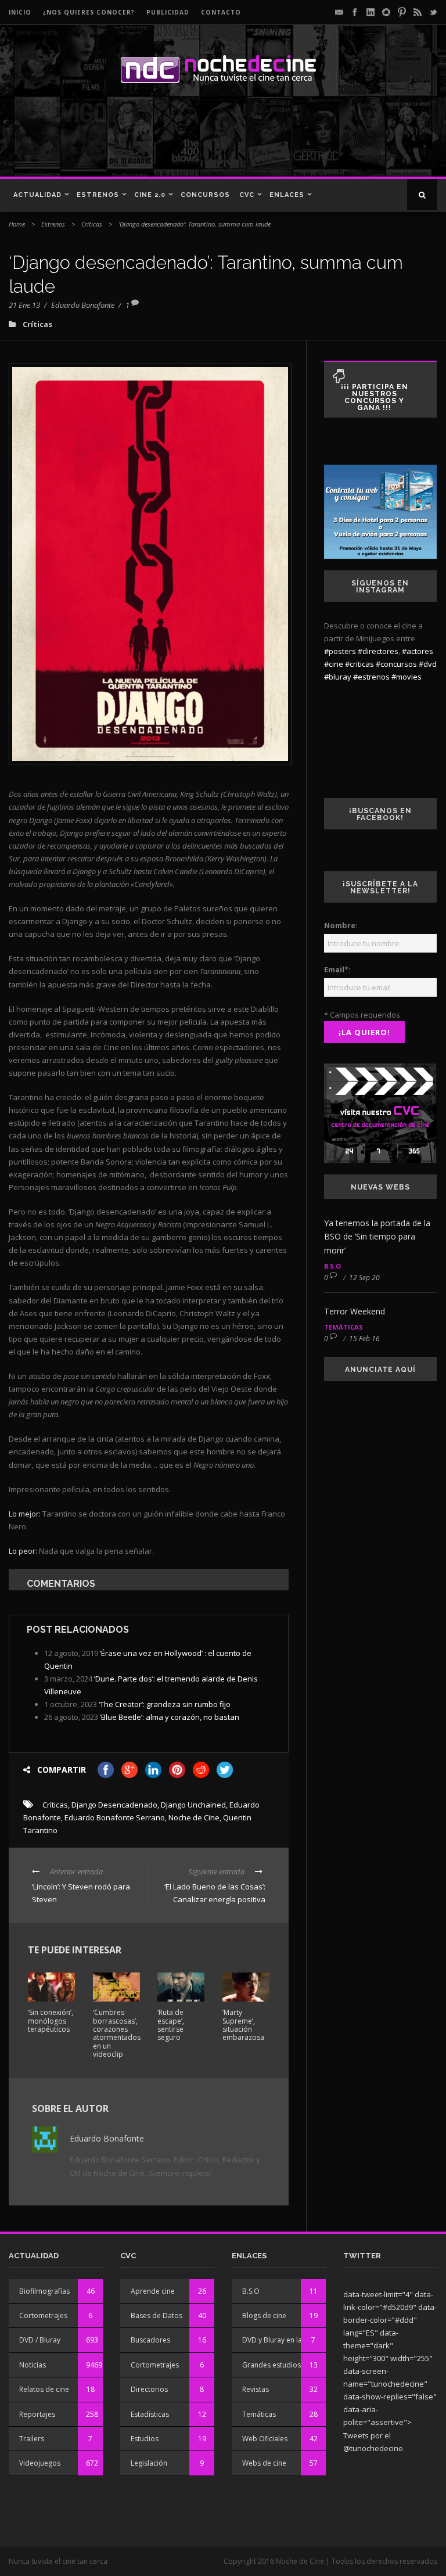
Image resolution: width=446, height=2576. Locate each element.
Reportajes (37, 2414)
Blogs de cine (264, 2315)
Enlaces (287, 195)
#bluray (338, 677)
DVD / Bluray (40, 2340)
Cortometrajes (43, 2315)
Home (17, 224)
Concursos (205, 195)
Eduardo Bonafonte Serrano (115, 1817)
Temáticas (344, 1327)
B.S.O (332, 1266)
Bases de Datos (157, 2315)
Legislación (149, 2463)
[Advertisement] (168, 136)
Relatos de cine (44, 2389)
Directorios (149, 2389)
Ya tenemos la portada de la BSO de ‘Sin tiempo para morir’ (377, 1237)
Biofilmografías (44, 2291)
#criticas (359, 664)
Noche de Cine (194, 1817)
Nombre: (341, 925)
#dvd (428, 664)
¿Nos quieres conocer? (89, 12)
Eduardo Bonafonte (83, 305)
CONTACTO (221, 12)
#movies (407, 677)
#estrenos (371, 677)
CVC (247, 195)
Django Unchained (193, 1805)
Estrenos (98, 195)
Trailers (32, 2439)
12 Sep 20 (364, 1278)
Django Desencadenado (114, 1805)
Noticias (33, 2365)
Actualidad (37, 195)
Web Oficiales (265, 2439)
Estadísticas (150, 2414)
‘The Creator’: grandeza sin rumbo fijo (165, 1704)
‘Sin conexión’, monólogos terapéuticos (51, 2021)
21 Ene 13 (24, 305)
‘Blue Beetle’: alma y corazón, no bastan (170, 1717)
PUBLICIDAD (168, 12)
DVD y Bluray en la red (279, 2340)
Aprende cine (153, 2291)
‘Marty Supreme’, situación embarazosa (243, 2025)
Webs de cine (264, 2463)
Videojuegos (40, 2463)
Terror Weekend (355, 1311)
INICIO (20, 12)
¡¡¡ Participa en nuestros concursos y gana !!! (375, 397)
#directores (378, 651)
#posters (340, 651)
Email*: (337, 969)
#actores (418, 651)
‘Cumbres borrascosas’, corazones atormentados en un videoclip (117, 2033)
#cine (334, 664)
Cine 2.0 (150, 195)
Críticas (92, 224)
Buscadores (150, 2340)
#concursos (396, 664)
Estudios (145, 2439)
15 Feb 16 (364, 1339)
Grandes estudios (271, 2365)
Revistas (256, 2389)
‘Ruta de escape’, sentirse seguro (171, 2025)
